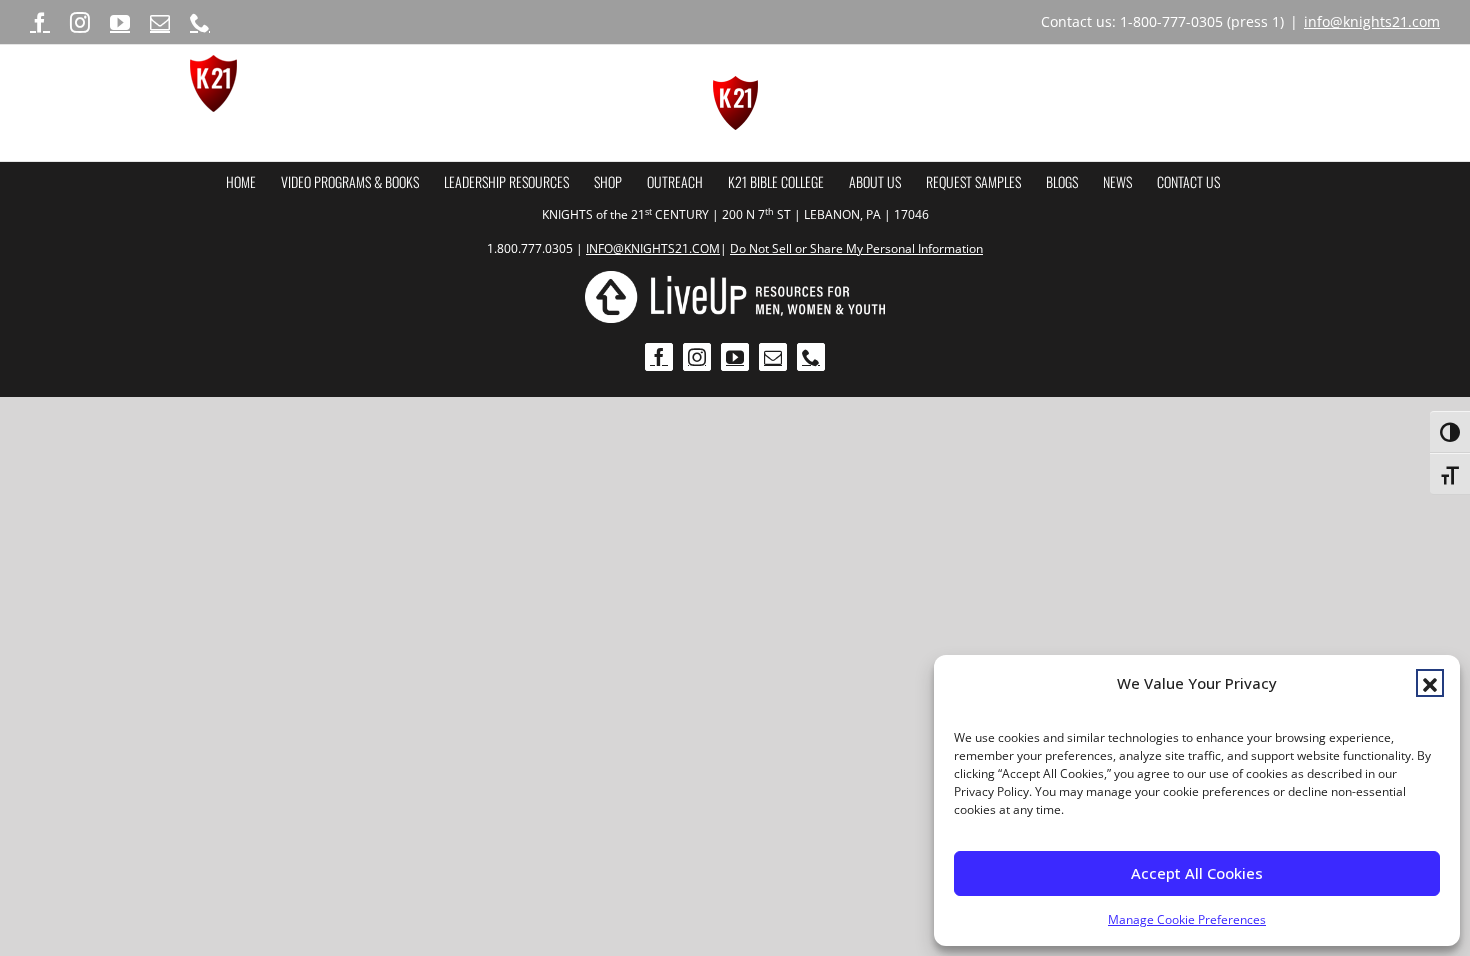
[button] (1430, 683)
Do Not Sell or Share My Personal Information (856, 248)
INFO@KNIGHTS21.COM (653, 248)
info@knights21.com (1372, 21)
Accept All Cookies (1197, 873)
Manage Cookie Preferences (1187, 919)
